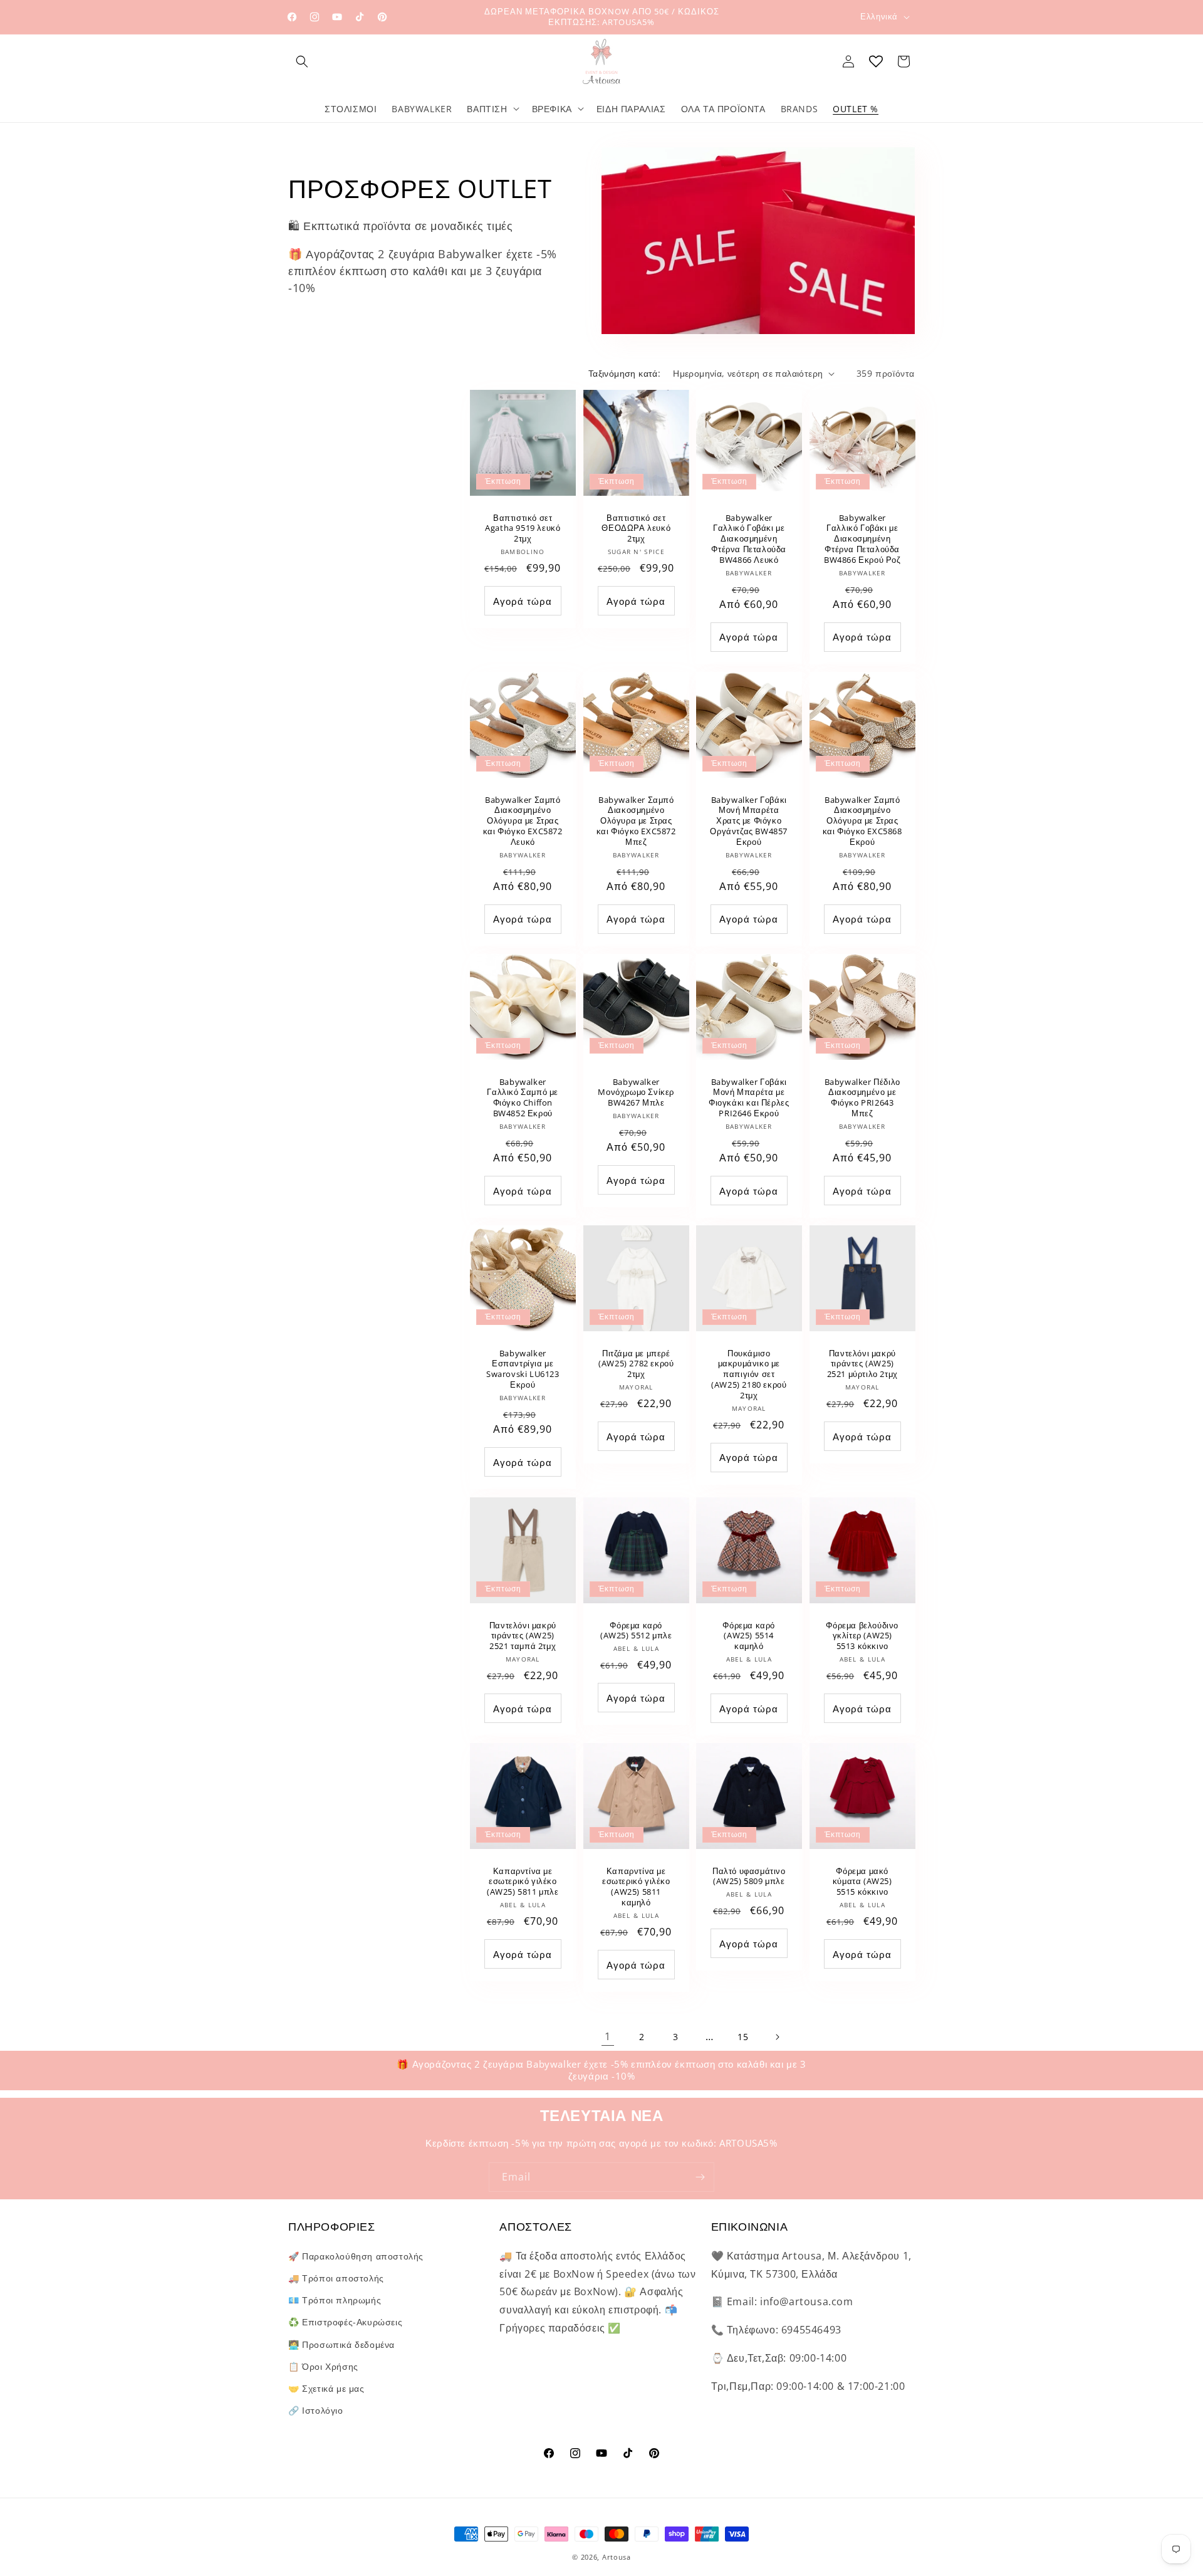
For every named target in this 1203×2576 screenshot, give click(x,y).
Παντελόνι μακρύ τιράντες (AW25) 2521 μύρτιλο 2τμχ (862, 1364)
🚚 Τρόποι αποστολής (336, 2277)
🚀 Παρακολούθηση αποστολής (356, 2255)
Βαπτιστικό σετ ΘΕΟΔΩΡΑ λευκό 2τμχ (636, 529)
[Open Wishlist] (876, 61)
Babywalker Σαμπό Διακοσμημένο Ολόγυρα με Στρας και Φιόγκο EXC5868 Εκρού (862, 821)
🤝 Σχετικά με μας (326, 2388)
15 (743, 2037)
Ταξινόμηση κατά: (624, 373)
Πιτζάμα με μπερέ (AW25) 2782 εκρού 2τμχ (636, 1364)
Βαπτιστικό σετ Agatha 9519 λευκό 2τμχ (523, 529)
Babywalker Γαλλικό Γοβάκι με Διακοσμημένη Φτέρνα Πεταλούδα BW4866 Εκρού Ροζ (862, 539)
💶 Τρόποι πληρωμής (335, 2299)
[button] (302, 61)
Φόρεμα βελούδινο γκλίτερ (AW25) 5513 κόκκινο (862, 1636)
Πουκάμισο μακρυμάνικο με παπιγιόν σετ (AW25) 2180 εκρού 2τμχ (749, 1374)
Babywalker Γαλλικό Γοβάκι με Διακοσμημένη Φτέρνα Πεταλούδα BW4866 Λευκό (749, 539)
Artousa (617, 2557)
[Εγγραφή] (700, 2177)
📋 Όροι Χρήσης (323, 2366)
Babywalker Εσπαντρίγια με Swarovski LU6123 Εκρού (523, 1369)
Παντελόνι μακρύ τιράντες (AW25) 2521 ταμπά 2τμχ (523, 1636)
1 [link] (608, 2036)
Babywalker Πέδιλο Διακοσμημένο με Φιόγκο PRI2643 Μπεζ (862, 1098)
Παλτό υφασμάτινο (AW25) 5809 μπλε (749, 1876)
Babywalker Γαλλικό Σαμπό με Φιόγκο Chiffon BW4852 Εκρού (523, 1098)
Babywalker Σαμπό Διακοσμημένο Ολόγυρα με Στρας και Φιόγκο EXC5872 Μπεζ (636, 821)
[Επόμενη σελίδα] (777, 2037)
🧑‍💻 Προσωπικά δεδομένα (341, 2344)
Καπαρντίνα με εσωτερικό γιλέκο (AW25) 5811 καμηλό (636, 1887)
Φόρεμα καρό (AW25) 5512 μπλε (636, 1630)
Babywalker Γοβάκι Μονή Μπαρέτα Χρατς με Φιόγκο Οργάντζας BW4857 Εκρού (749, 821)
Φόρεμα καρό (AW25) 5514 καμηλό (749, 1636)
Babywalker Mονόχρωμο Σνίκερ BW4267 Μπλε (636, 1093)
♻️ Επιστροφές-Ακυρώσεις (345, 2322)
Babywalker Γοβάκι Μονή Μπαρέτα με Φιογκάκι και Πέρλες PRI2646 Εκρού (749, 1098)
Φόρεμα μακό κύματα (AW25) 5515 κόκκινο (862, 1881)
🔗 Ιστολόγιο (316, 2410)
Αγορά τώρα (523, 601)
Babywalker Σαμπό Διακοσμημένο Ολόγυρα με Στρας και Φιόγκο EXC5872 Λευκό (523, 821)
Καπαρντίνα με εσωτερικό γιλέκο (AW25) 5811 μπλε (523, 1881)
